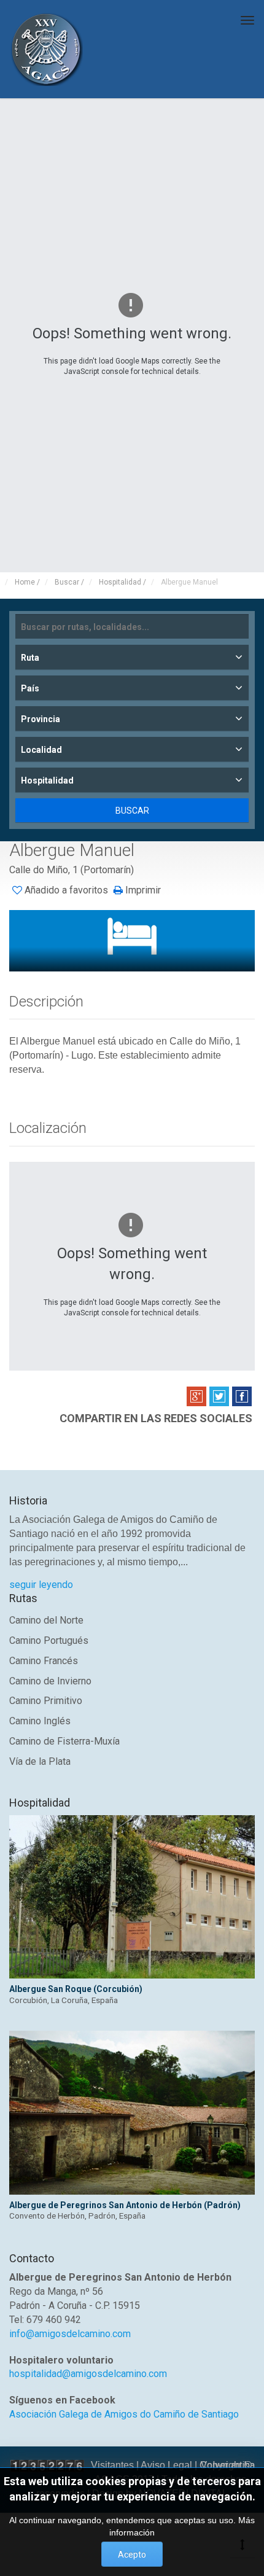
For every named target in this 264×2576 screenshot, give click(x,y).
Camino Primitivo (46, 1701)
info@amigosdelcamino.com (70, 2334)
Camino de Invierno (50, 1681)
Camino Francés (44, 1661)
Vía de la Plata (40, 1761)
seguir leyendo (41, 1585)
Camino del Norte (46, 1620)
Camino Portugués (49, 1640)
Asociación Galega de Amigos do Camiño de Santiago (124, 2414)
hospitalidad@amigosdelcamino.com (88, 2374)
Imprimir (142, 890)
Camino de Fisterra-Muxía (64, 1741)
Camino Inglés (40, 1721)
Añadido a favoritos (66, 890)
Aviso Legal (166, 2465)
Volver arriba (228, 2465)
